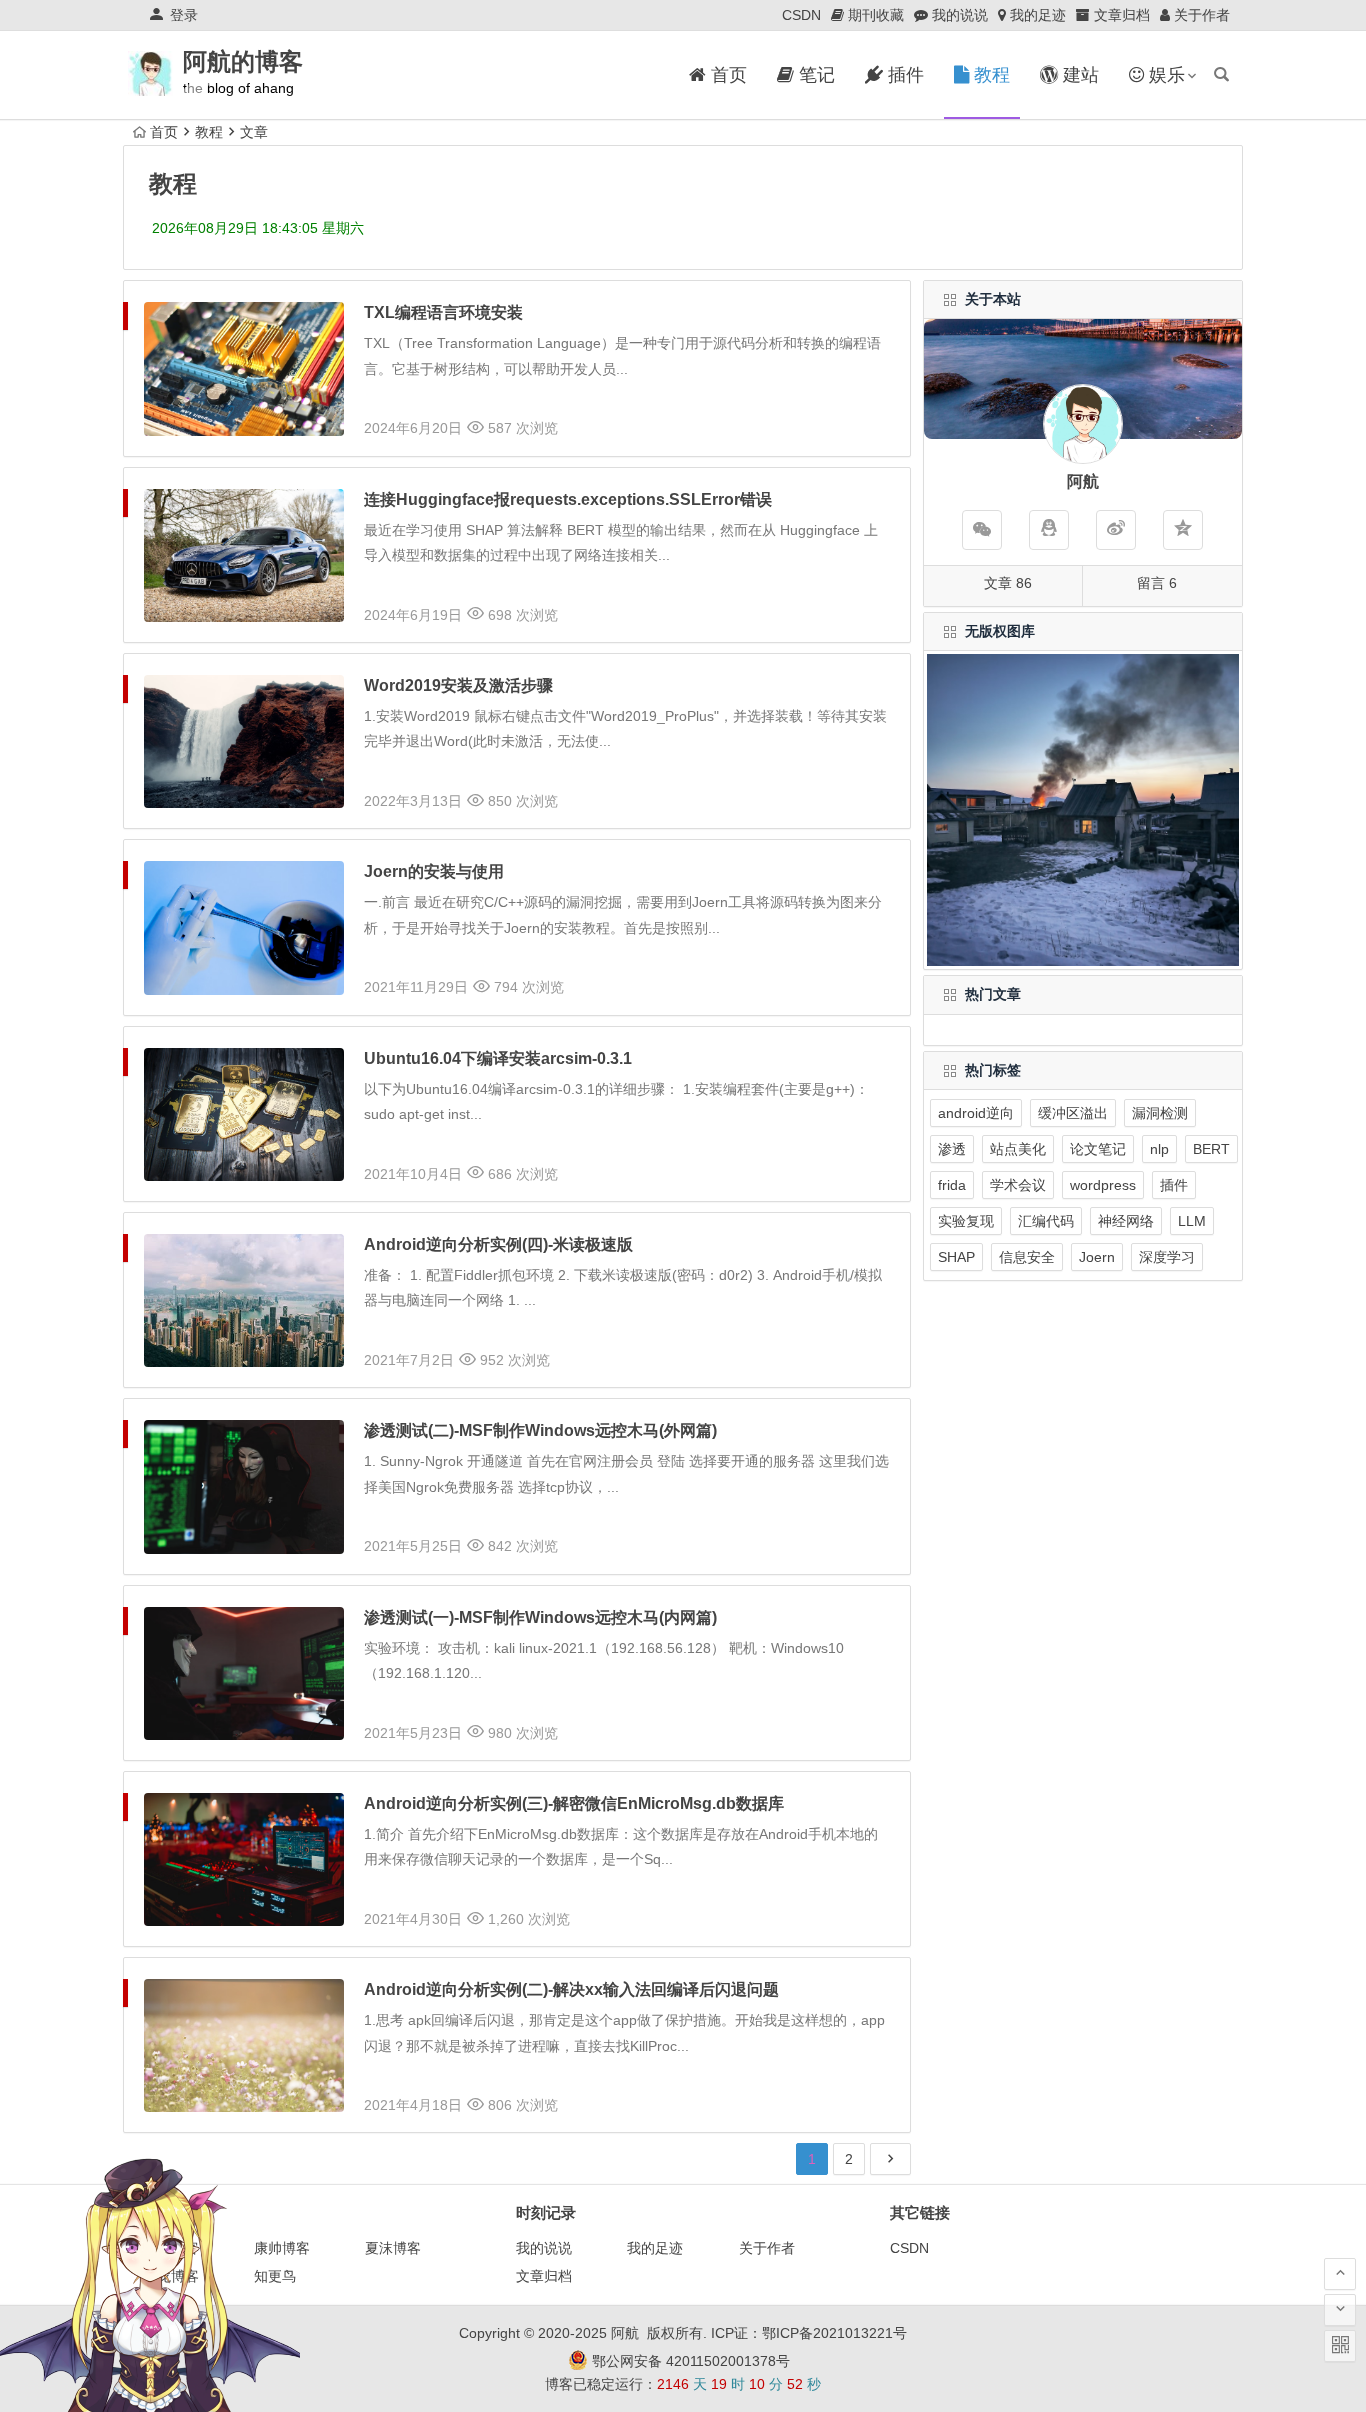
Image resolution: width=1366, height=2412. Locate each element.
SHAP (956, 1257)
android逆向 (976, 1113)
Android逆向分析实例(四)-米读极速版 (498, 1244)
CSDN (801, 15)
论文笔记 (1098, 1149)
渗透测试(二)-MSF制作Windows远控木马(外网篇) (540, 1430)
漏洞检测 (1160, 1113)
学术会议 (1018, 1185)
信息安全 (1027, 1257)
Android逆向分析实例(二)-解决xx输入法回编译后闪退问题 (571, 1989)
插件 (1174, 1185)
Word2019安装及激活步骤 (458, 685)
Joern (1097, 1257)
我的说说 (544, 2248)
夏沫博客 (393, 2248)
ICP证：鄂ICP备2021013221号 (809, 2333)
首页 (164, 132)
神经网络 (1126, 1221)
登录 (184, 15)
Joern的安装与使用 (434, 871)
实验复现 (966, 1221)
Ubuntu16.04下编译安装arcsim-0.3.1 (498, 1058)
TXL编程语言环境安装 (443, 312)
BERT (1211, 1149)
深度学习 (1167, 1257)
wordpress (1103, 1185)
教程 (209, 132)
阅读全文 (871, 423)
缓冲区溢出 (1073, 1113)
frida (952, 1185)
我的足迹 (655, 2248)
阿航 (625, 2333)
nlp (1159, 1149)
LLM (1192, 1221)
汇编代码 (1046, 1221)
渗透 (952, 1149)
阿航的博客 (243, 61)
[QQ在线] (1049, 530)
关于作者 (767, 2248)
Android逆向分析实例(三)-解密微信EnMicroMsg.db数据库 (574, 1803)
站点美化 (1018, 1149)
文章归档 (544, 2276)
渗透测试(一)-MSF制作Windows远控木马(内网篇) (540, 1617)
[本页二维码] (1340, 2346)
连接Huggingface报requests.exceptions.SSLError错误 (568, 499)
